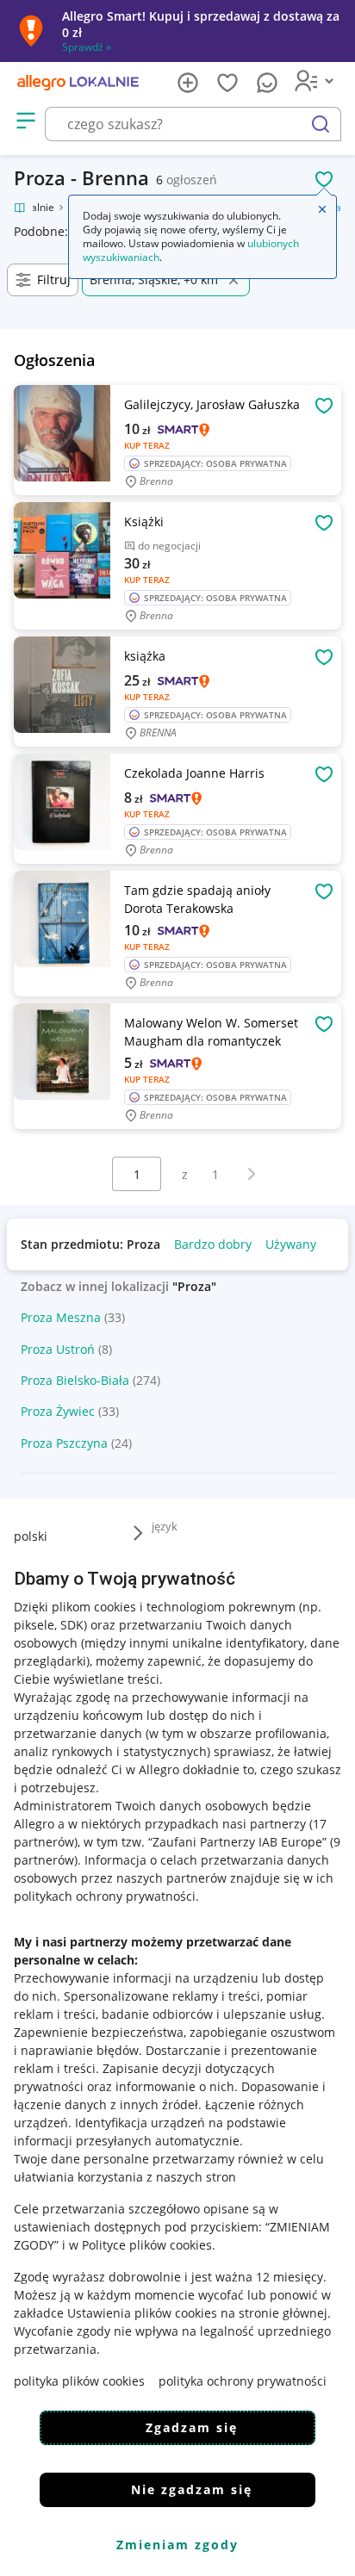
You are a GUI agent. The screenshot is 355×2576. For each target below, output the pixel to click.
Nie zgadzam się (192, 2489)
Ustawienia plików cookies (142, 2313)
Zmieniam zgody (177, 2545)
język (165, 1526)
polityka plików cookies (79, 2381)
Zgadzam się (192, 2427)
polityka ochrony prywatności (243, 2381)
